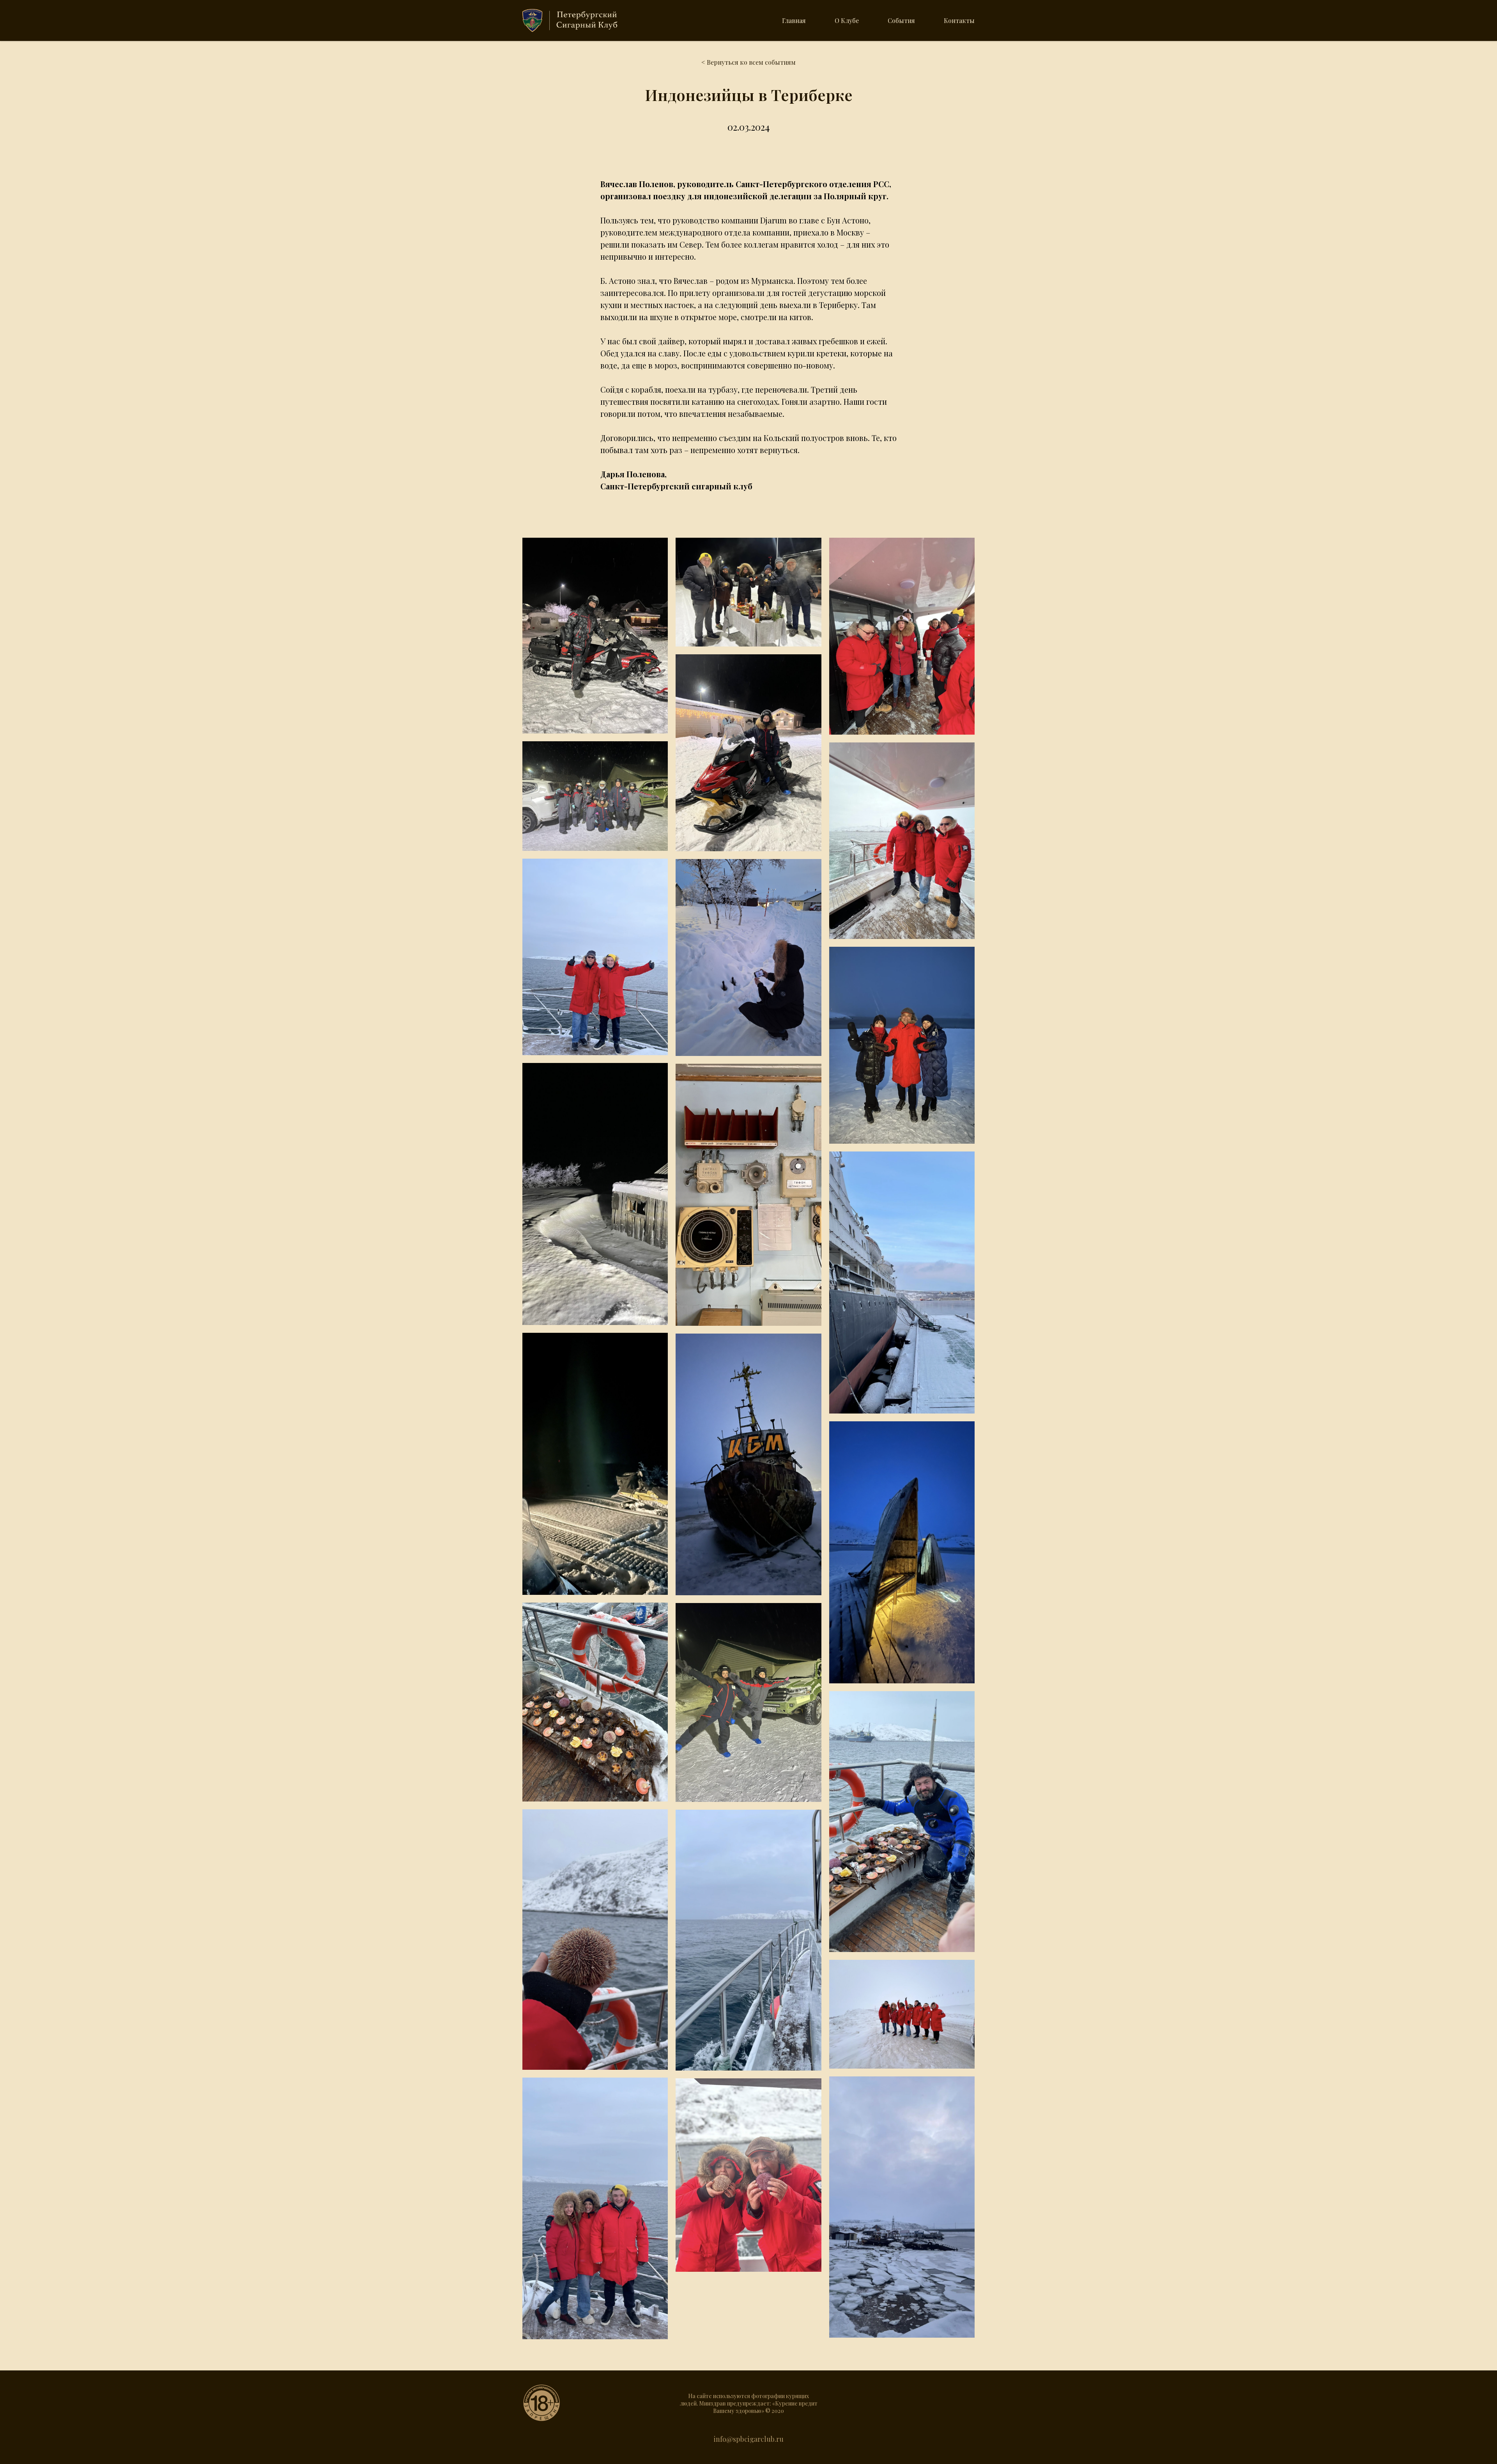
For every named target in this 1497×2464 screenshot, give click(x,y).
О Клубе (847, 20)
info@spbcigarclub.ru (749, 2439)
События (901, 20)
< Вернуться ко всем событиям (748, 62)
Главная (794, 20)
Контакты (959, 20)
